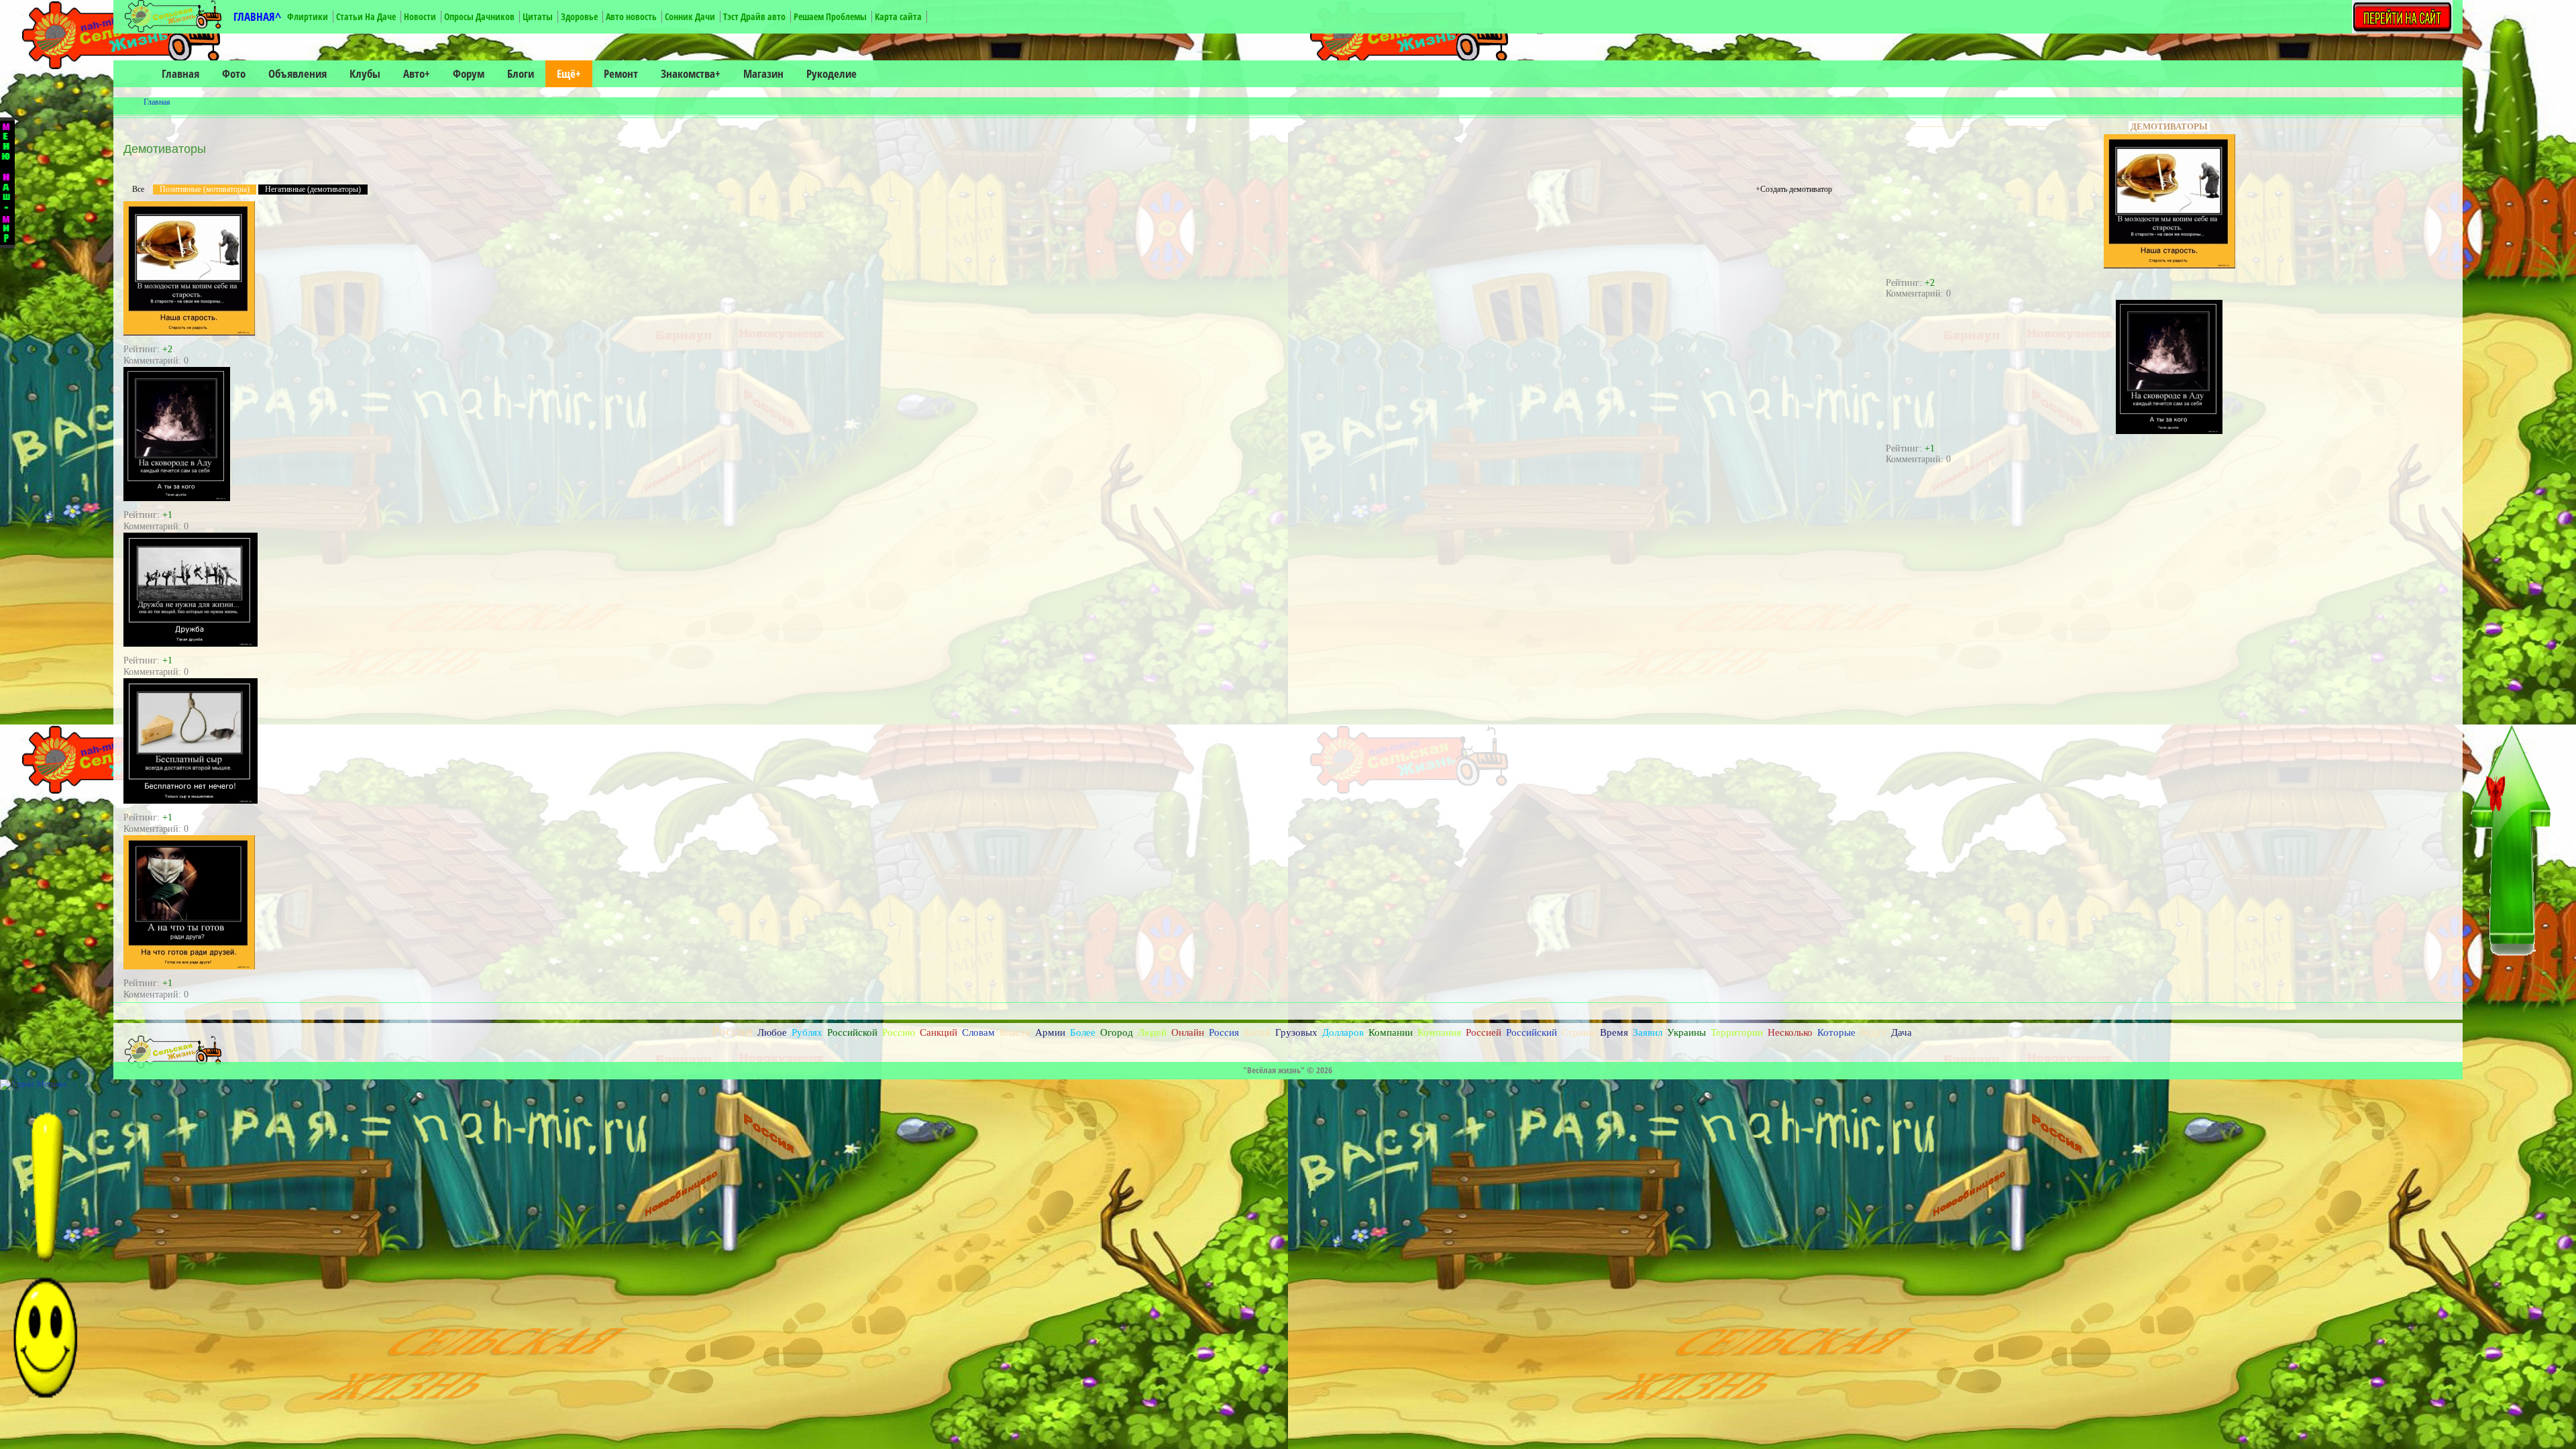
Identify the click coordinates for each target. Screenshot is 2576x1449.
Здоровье (579, 16)
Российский (1532, 1032)
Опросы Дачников (479, 16)
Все (138, 189)
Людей (1152, 1032)
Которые (1836, 1032)
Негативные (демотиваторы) (313, 189)
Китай (1257, 1032)
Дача (1901, 1032)
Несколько (1790, 1032)
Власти (1015, 1032)
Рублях (807, 1032)
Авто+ (417, 73)
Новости (420, 16)
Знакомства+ (691, 73)
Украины (1686, 1032)
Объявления (298, 73)
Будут (1873, 1032)
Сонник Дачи (690, 16)
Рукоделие (831, 73)
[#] (189, 333)
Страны (1578, 1032)
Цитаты (538, 16)
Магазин (763, 73)
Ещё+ (569, 73)
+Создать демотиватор (1794, 189)
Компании (1391, 1032)
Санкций (938, 1032)
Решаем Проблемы (830, 16)
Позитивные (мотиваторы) (205, 189)
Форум (469, 73)
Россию (899, 1032)
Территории (1737, 1032)
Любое (772, 1032)
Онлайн (1188, 1032)
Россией (1484, 1032)
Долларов (1343, 1032)
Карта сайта (898, 16)
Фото (234, 73)
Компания (1439, 1032)
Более (1083, 1032)
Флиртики (308, 16)
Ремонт (621, 73)
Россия (1224, 1032)
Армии (1050, 1032)
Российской (852, 1032)
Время (1614, 1032)
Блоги (521, 73)
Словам (978, 1032)
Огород (1117, 1032)
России (732, 1031)
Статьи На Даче (366, 16)
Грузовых (1296, 1032)
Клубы (365, 73)
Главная (180, 73)
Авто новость (631, 16)
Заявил (1648, 1032)
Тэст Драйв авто (754, 16)
